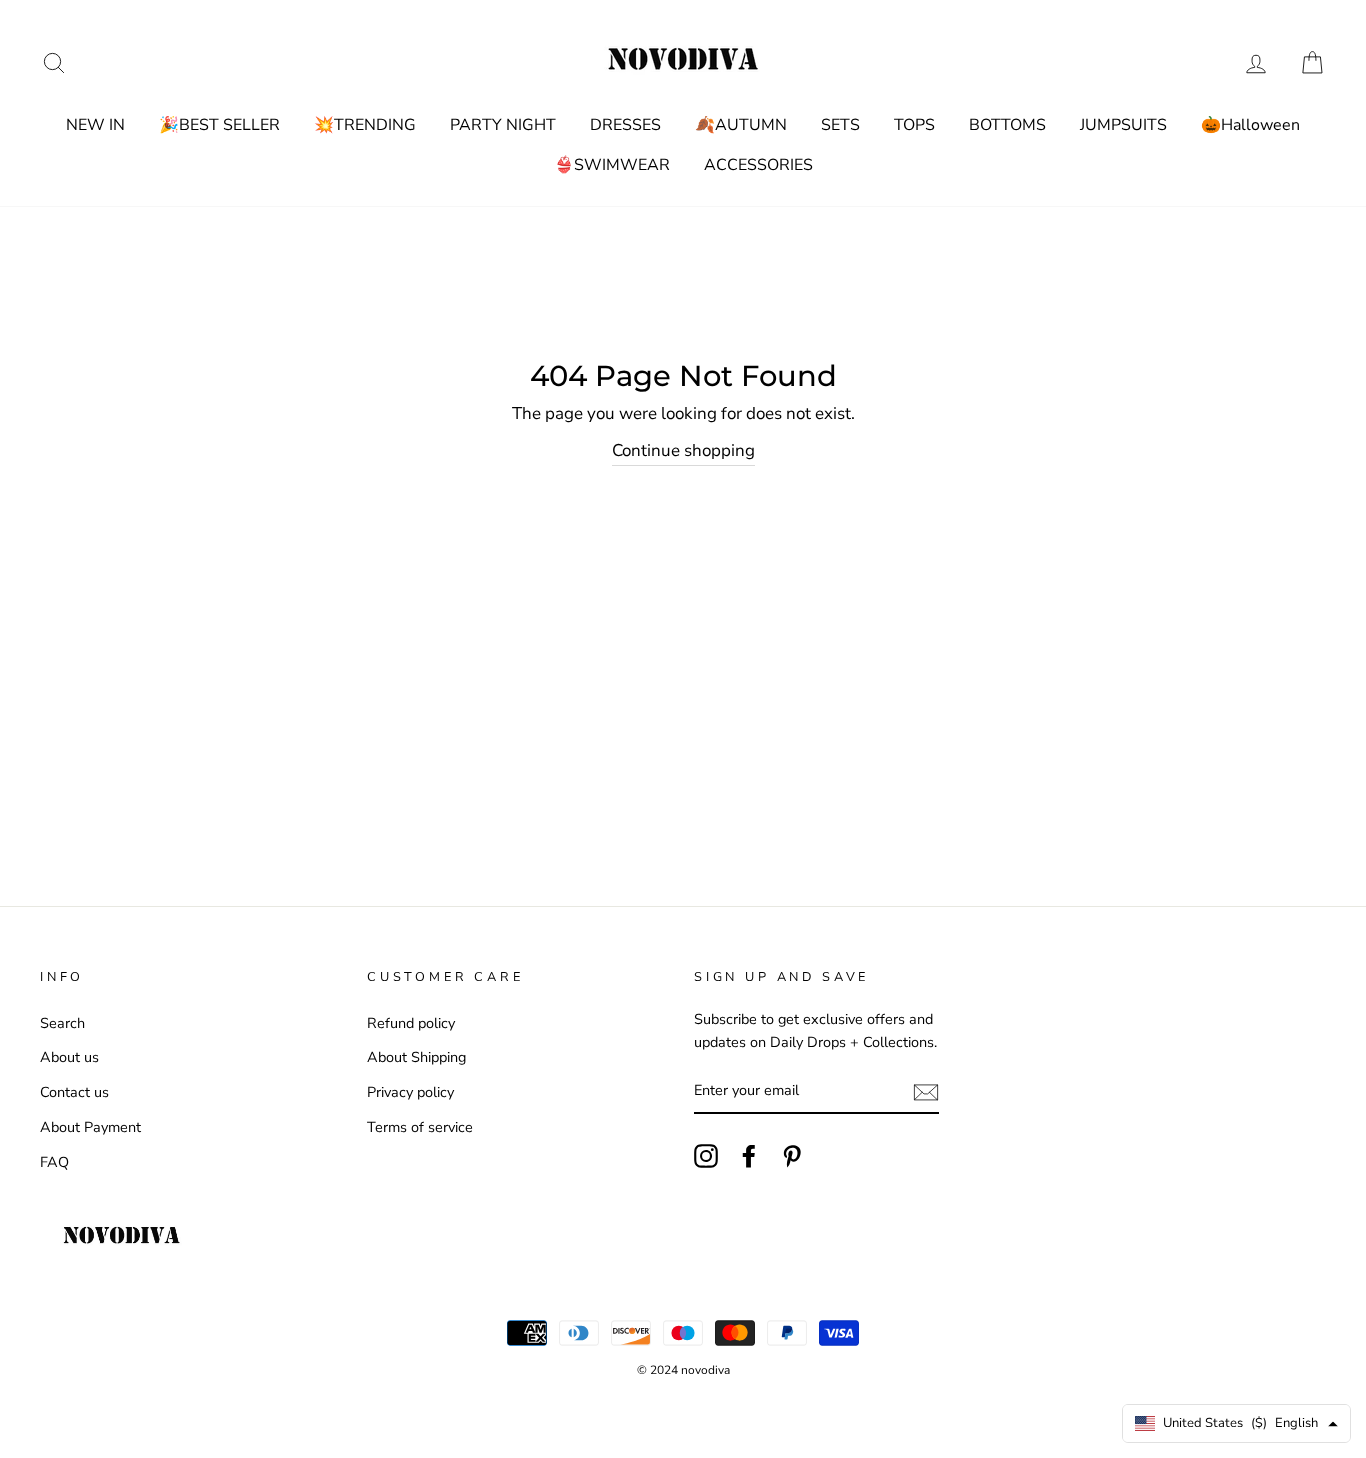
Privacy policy (410, 1092)
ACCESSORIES (758, 165)
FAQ (54, 1162)
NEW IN (95, 125)
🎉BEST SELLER (219, 125)
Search (62, 1023)
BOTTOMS (1007, 125)
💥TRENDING (365, 125)
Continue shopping (683, 450)
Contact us (74, 1092)
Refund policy (411, 1023)
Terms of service (420, 1127)
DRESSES (625, 125)
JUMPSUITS (1123, 125)
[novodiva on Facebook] (749, 1156)
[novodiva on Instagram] (706, 1156)
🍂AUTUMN (741, 125)
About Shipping (416, 1057)
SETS (840, 125)
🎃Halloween (1250, 125)
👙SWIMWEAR (612, 165)
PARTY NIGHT (503, 125)
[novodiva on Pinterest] (792, 1156)
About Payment (90, 1127)
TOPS (914, 125)
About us (69, 1057)
